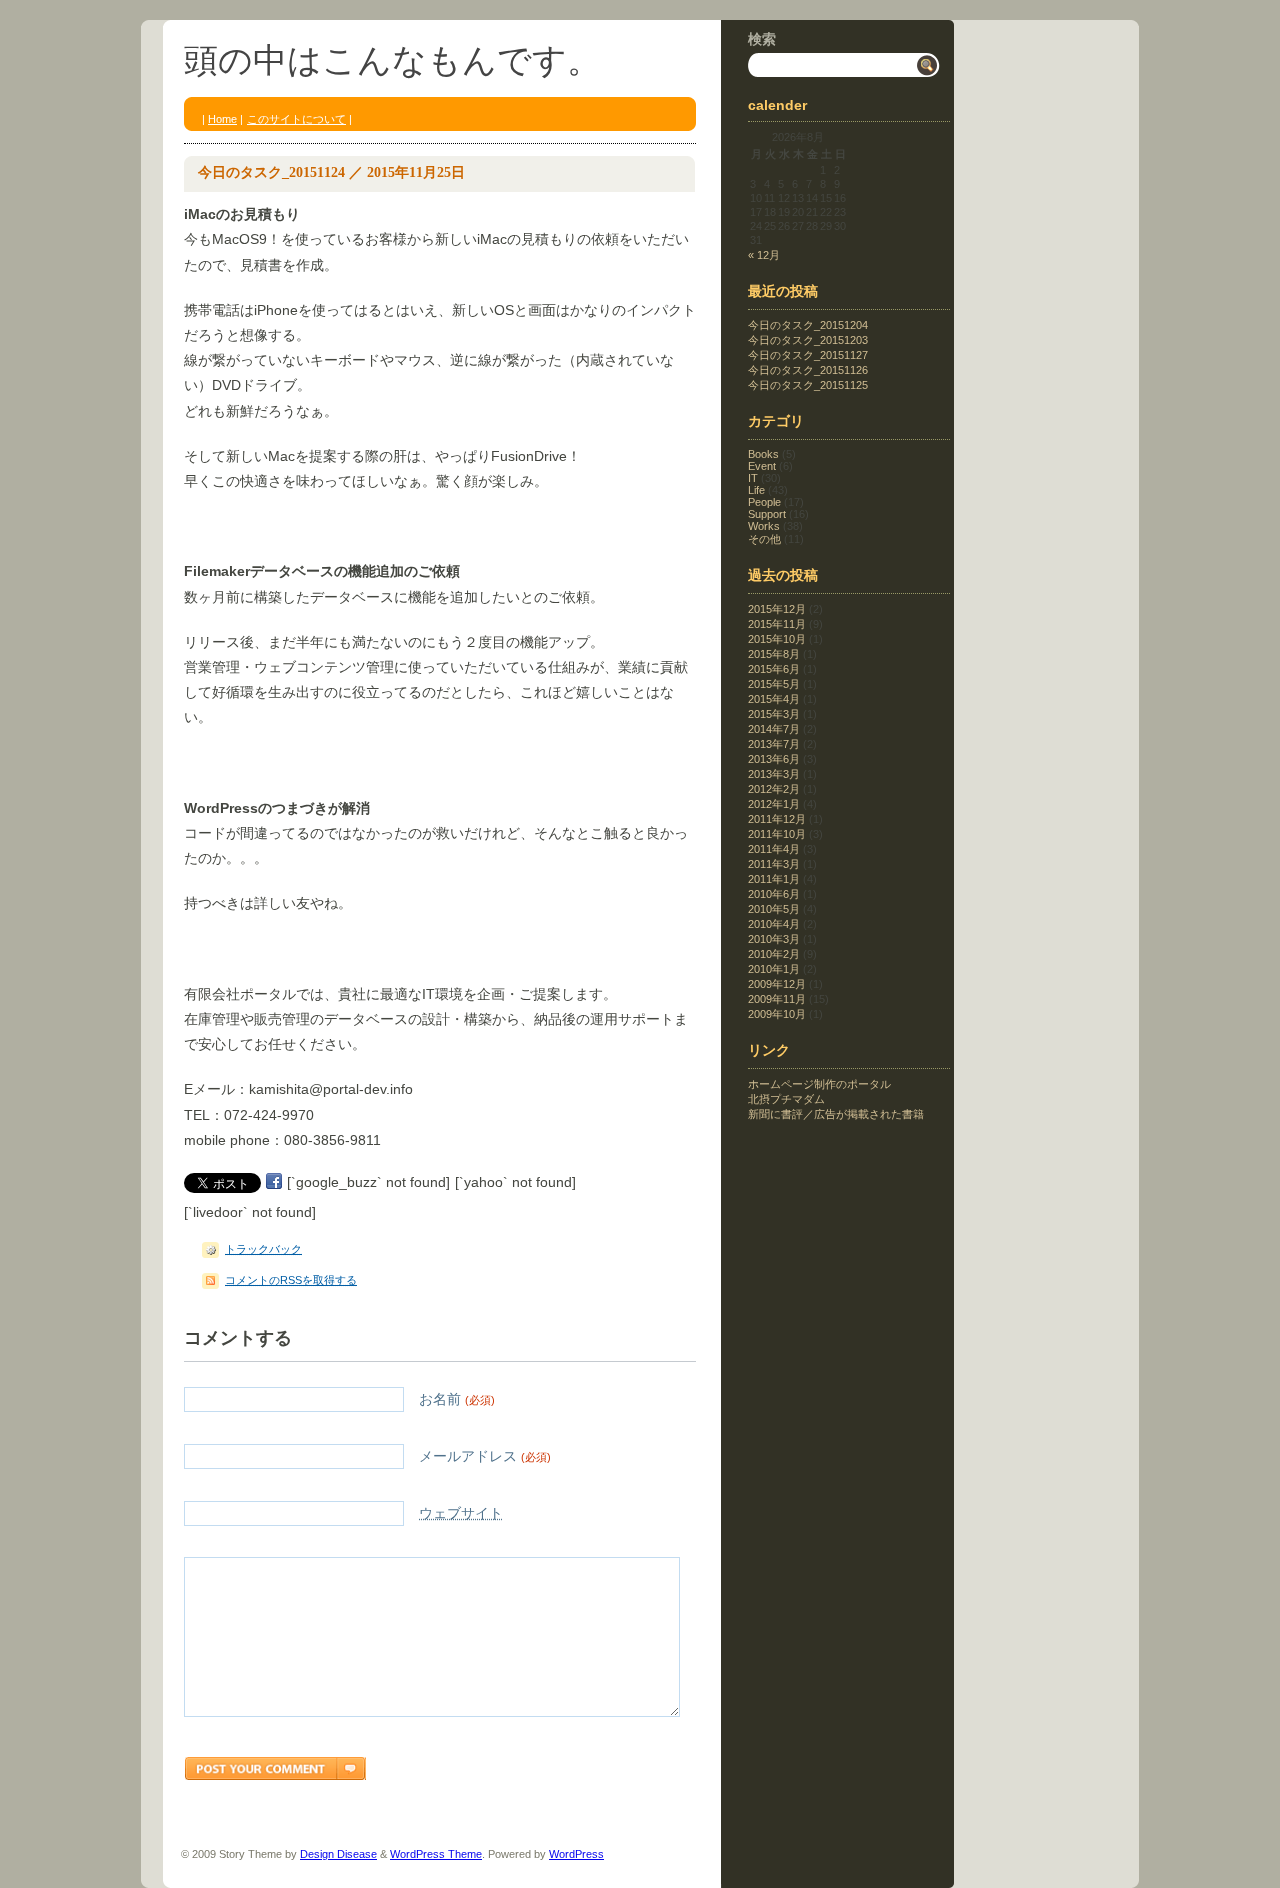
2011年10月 (777, 834)
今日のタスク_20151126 (808, 370)
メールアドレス (485, 1456)
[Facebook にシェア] (274, 1182)
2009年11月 (777, 999)
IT (753, 478)
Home (222, 119)
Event (762, 466)
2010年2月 (774, 954)
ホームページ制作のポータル (819, 1084)
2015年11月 (777, 624)
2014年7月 (774, 729)
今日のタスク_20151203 (808, 340)
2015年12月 (777, 609)
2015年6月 (774, 669)
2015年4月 (774, 699)
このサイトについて (296, 119)
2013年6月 (774, 759)
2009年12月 (777, 984)
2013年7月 (774, 744)
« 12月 (764, 255)
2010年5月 (774, 909)
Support (767, 514)
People (764, 502)
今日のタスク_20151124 (271, 172)
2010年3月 (774, 939)
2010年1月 (774, 969)
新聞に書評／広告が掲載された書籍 (836, 1114)
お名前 (457, 1399)
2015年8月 (774, 654)
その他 (764, 539)
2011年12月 (777, 819)
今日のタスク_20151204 (808, 325)
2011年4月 (774, 849)
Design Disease (338, 1854)
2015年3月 (774, 714)
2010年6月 (774, 894)
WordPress (576, 1854)
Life (756, 490)
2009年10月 (777, 1014)
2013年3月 (774, 774)
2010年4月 (774, 924)
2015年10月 (777, 639)
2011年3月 (774, 864)
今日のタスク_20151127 (808, 355)
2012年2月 (774, 789)
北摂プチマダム (786, 1099)
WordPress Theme (436, 1854)
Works (764, 526)
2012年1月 (774, 804)
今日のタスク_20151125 (808, 385)
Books (763, 454)
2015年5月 (774, 684)
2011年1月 (774, 879)
